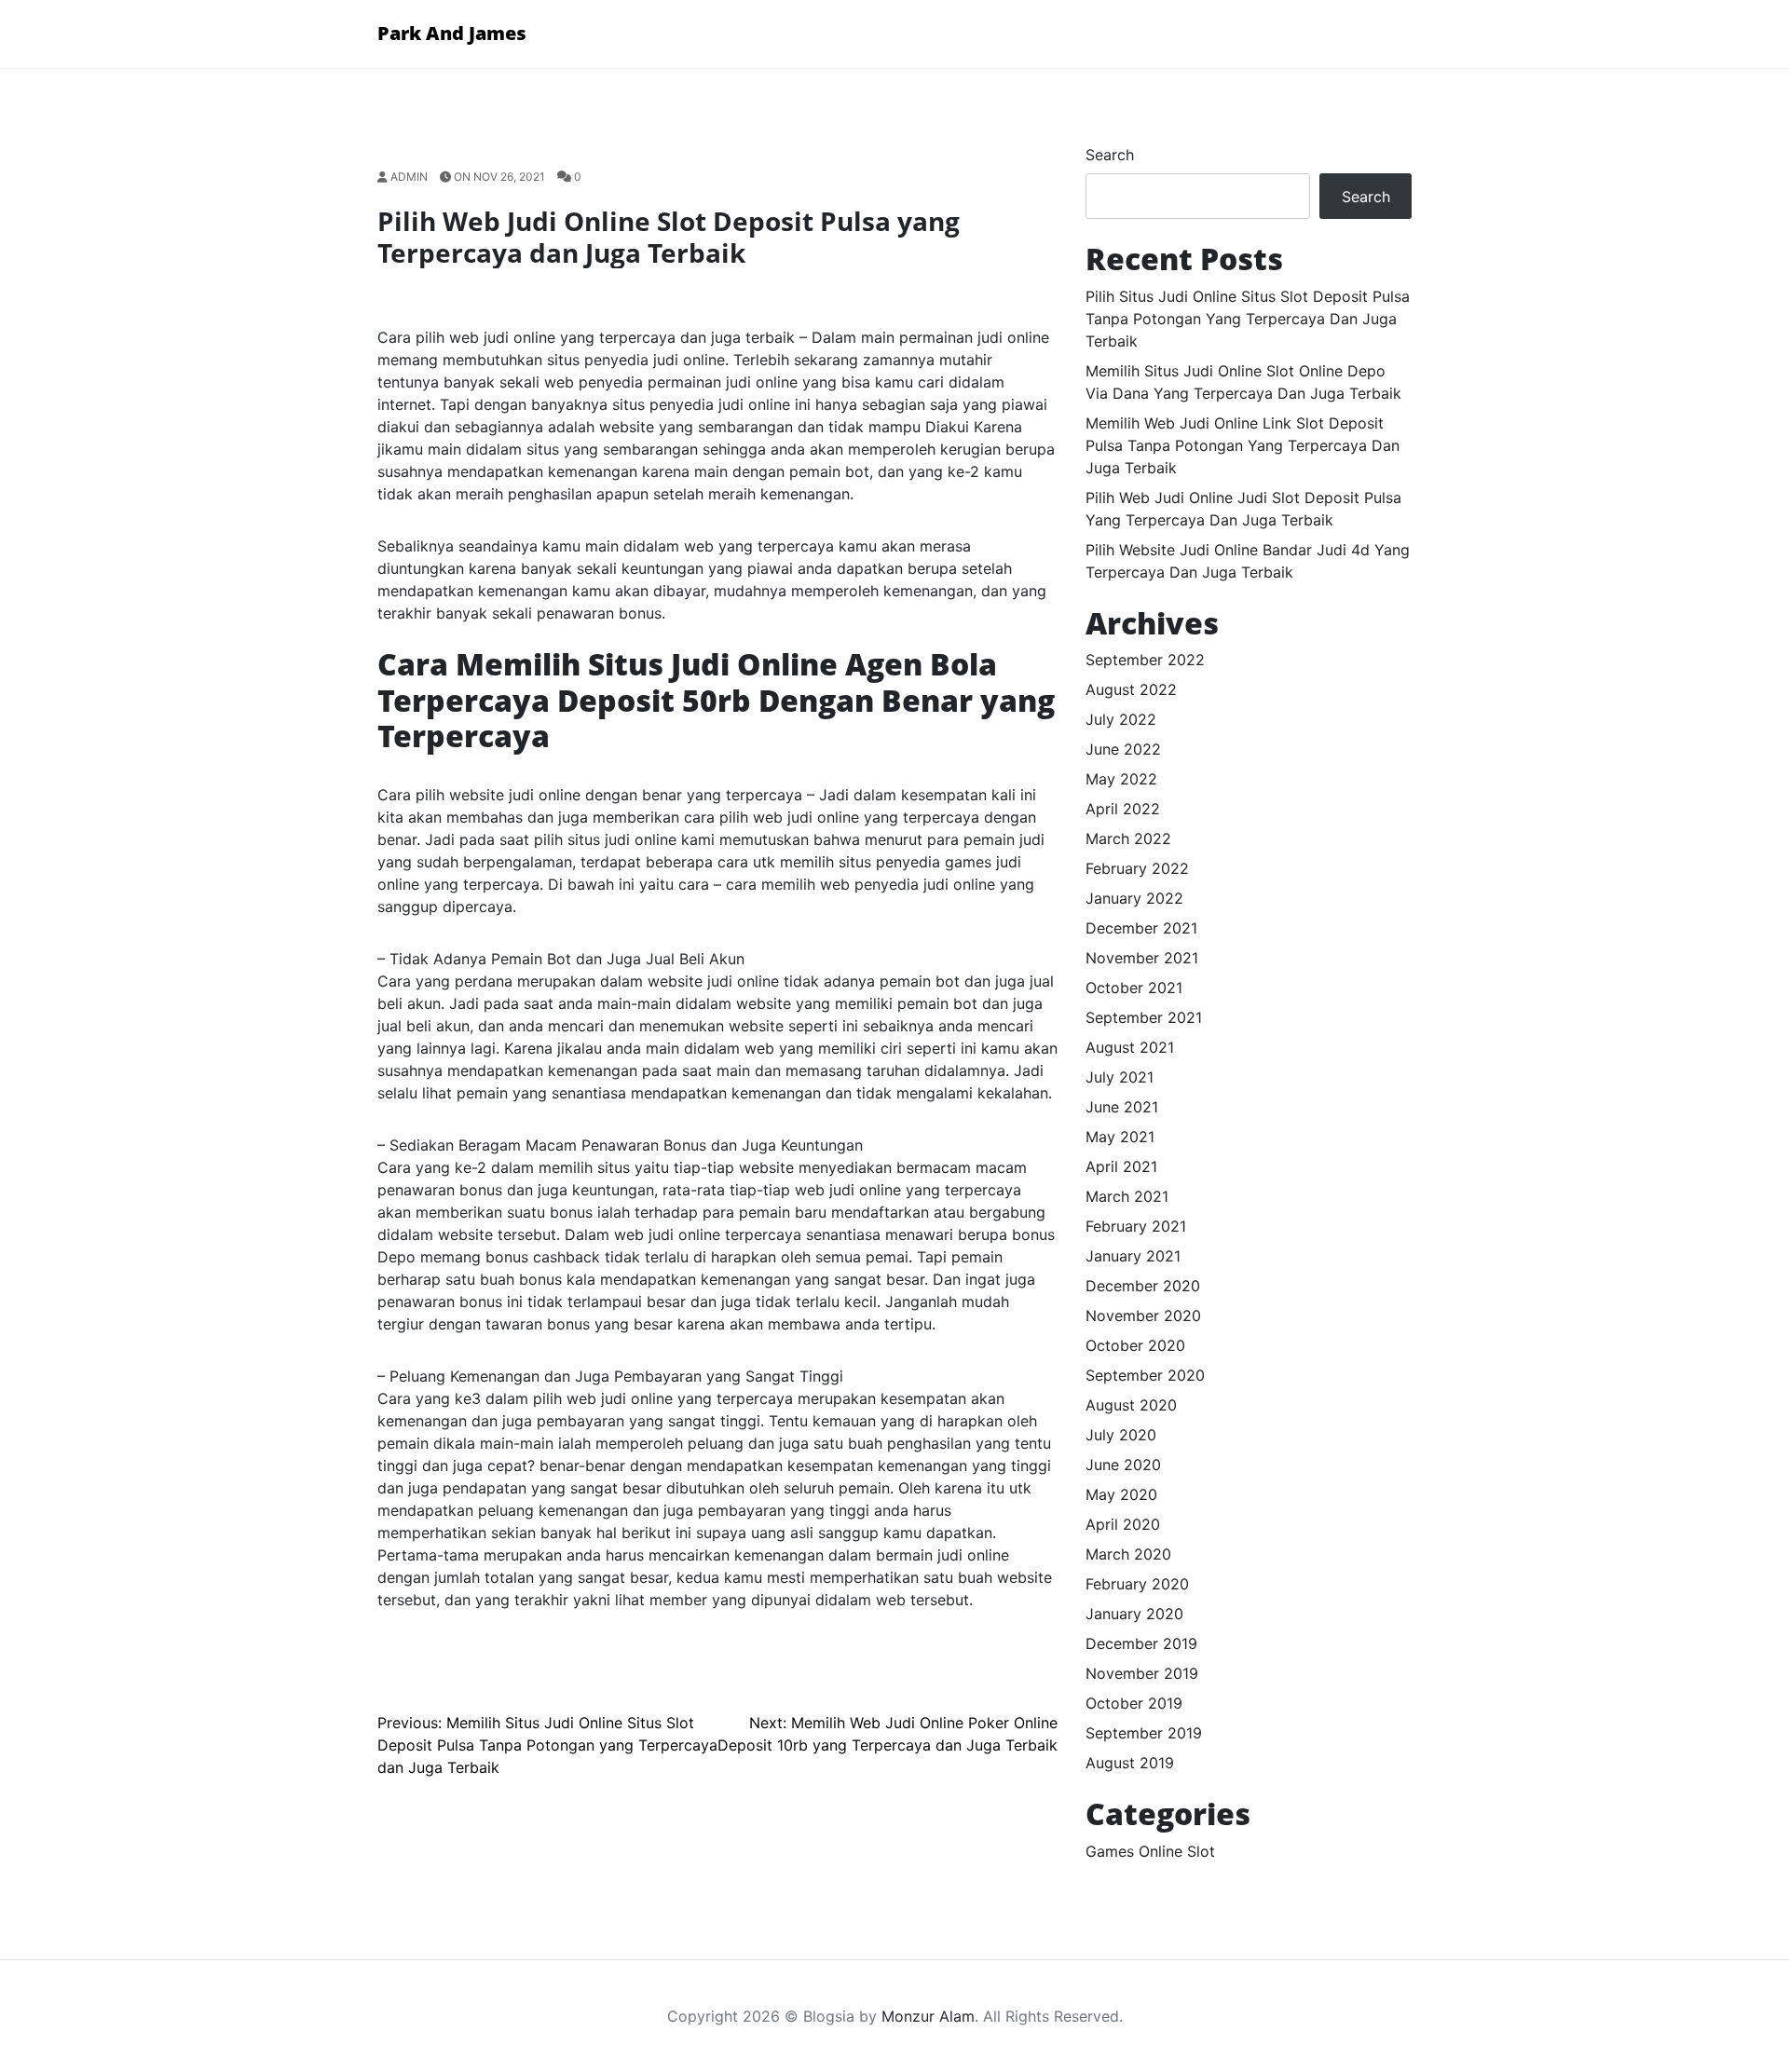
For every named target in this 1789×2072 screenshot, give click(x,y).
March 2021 (1127, 1196)
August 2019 (1130, 1763)
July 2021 (1120, 1077)
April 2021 (1121, 1166)
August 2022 (1131, 689)
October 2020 (1135, 1345)
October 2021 (1134, 988)
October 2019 (1134, 1703)
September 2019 (1144, 1733)
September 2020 (1145, 1375)
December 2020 (1143, 1286)
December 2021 (1141, 928)
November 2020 (1143, 1315)
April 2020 (1123, 1524)
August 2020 (1131, 1405)
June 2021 (1122, 1107)
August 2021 (1130, 1047)
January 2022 (1134, 898)
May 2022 (1121, 779)
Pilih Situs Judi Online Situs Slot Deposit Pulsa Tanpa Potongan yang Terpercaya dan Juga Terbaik (1248, 319)
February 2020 (1137, 1584)
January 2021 (1133, 1256)
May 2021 (1120, 1137)
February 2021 (1136, 1226)
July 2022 (1121, 719)
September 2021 (1144, 1017)
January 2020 (1134, 1614)
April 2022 (1123, 809)
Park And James (452, 33)
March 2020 (1128, 1554)
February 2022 (1137, 868)
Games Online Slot (1150, 1851)
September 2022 (1145, 660)
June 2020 (1123, 1465)
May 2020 (1121, 1494)
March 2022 (1128, 838)
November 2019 (1142, 1673)
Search (1110, 155)
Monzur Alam (928, 2016)
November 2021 (1142, 958)
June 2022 (1123, 749)
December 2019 (1141, 1643)
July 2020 (1121, 1435)
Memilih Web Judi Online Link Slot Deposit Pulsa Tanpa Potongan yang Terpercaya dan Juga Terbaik (1243, 445)
